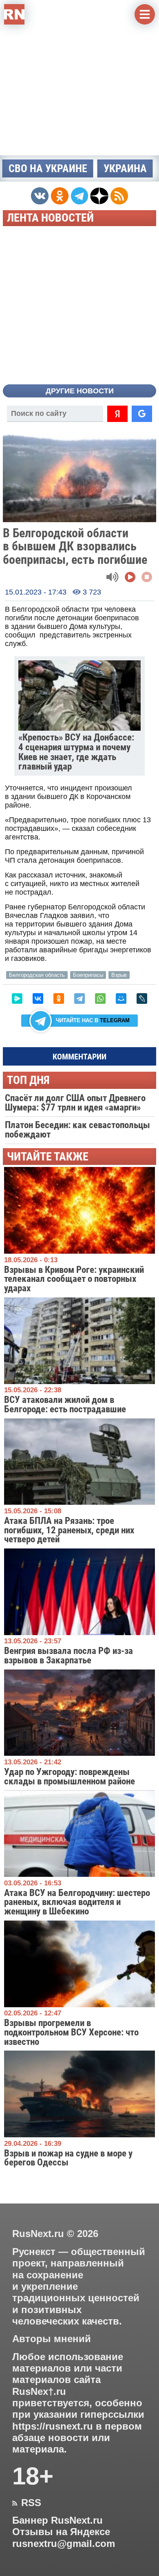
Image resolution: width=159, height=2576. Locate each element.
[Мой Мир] (121, 999)
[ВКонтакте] (38, 999)
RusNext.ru (38, 2234)
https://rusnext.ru (53, 2426)
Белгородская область (37, 975)
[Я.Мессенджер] (17, 999)
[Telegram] (79, 999)
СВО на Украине (48, 168)
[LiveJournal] (142, 999)
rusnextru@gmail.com (64, 2544)
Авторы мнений (52, 2339)
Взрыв (119, 975)
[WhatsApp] (100, 999)
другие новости (80, 391)
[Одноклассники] (59, 999)
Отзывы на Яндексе (61, 2532)
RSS (27, 2503)
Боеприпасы (88, 975)
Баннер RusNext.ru (57, 2520)
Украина (125, 168)
